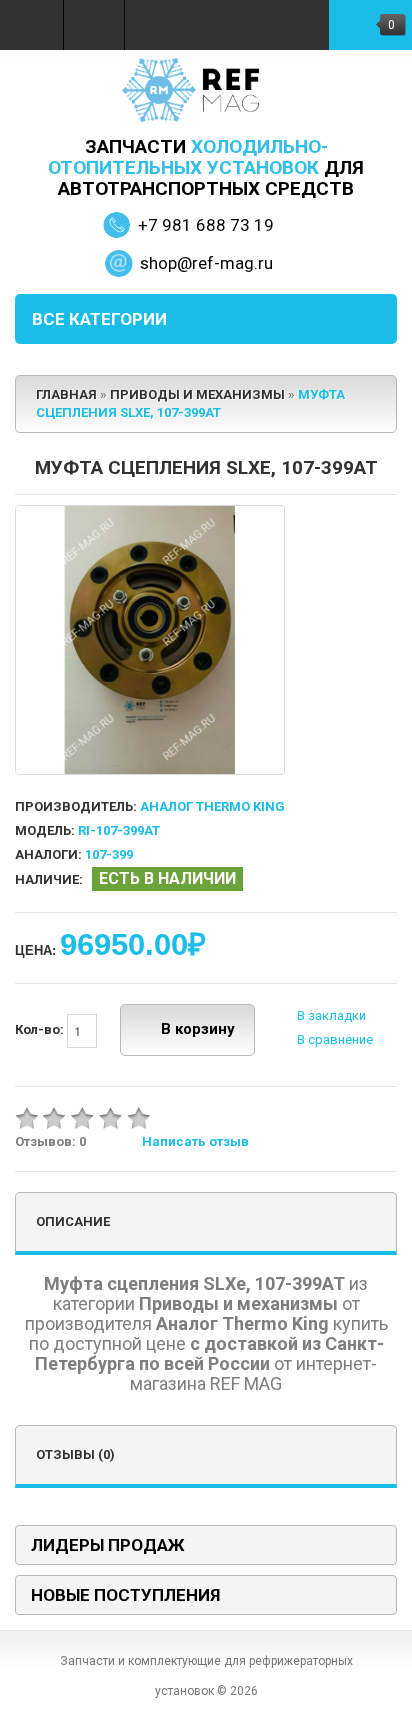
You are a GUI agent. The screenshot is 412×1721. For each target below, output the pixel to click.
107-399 (109, 854)
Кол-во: (41, 1029)
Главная (66, 394)
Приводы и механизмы (197, 394)
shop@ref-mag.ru (206, 263)
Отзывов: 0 (50, 1141)
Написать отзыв (195, 1141)
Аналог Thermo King (212, 806)
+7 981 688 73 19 (206, 225)
